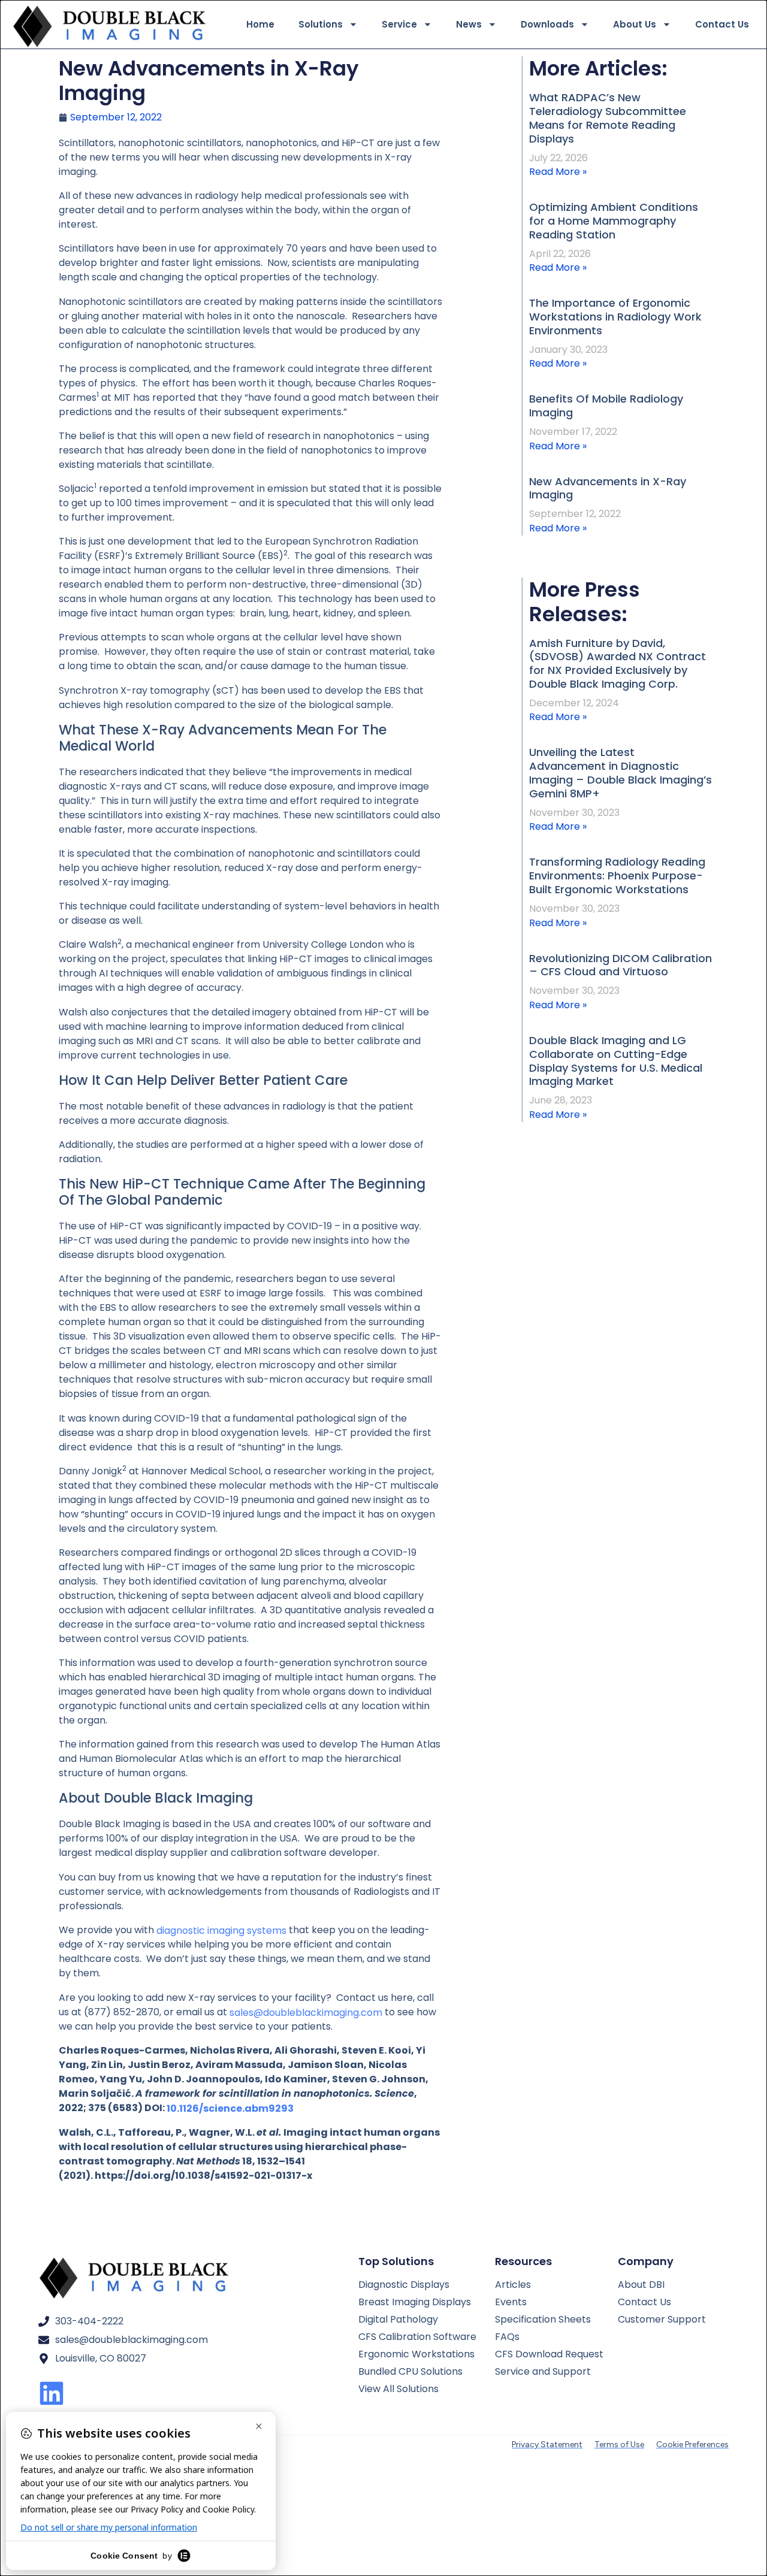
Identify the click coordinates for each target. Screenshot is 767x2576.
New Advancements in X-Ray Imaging (608, 488)
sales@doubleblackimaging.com (306, 2012)
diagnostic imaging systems (221, 1930)
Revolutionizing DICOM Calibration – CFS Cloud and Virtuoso (620, 965)
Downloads (547, 24)
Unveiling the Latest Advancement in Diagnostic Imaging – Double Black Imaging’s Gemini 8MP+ (620, 773)
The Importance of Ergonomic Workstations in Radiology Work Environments (615, 317)
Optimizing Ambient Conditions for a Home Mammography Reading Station (614, 221)
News (469, 24)
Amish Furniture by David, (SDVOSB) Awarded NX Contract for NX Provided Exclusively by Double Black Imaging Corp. (617, 664)
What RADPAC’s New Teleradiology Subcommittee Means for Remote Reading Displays (608, 118)
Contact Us (722, 24)
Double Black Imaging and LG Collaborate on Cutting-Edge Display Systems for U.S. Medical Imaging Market (616, 1061)
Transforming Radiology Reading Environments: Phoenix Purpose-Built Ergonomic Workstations (617, 876)
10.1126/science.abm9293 (230, 2108)
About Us (635, 24)
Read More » (558, 172)
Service (399, 24)
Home (260, 24)
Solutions (321, 24)
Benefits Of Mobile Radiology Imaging (606, 406)
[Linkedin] (52, 2393)
